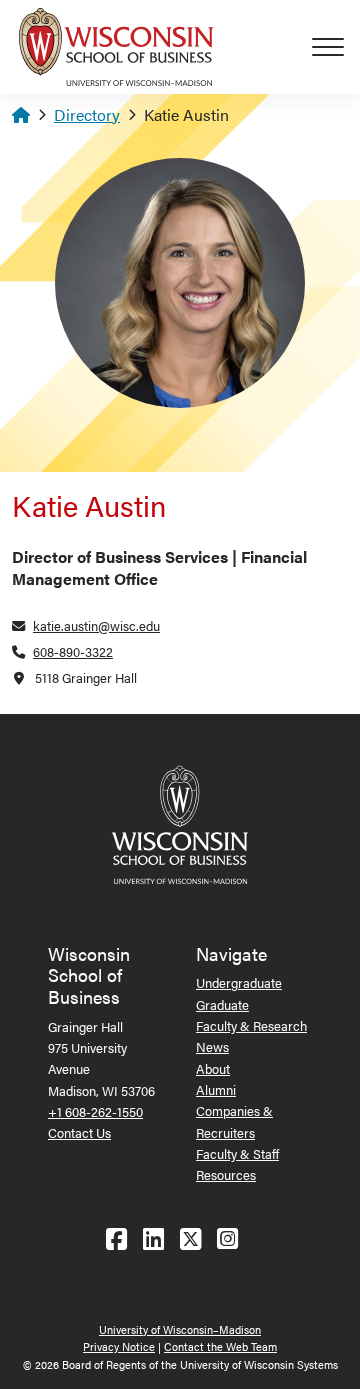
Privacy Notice (119, 1346)
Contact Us (79, 1132)
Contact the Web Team (220, 1346)
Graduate (222, 1004)
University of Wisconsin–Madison (180, 1329)
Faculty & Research (251, 1025)
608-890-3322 (73, 651)
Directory (87, 114)
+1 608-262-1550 (95, 1111)
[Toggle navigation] (336, 47)
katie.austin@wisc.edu (96, 625)
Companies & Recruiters (234, 1121)
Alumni (216, 1089)
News (212, 1046)
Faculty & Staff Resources (237, 1164)
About (213, 1068)
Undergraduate (239, 982)
